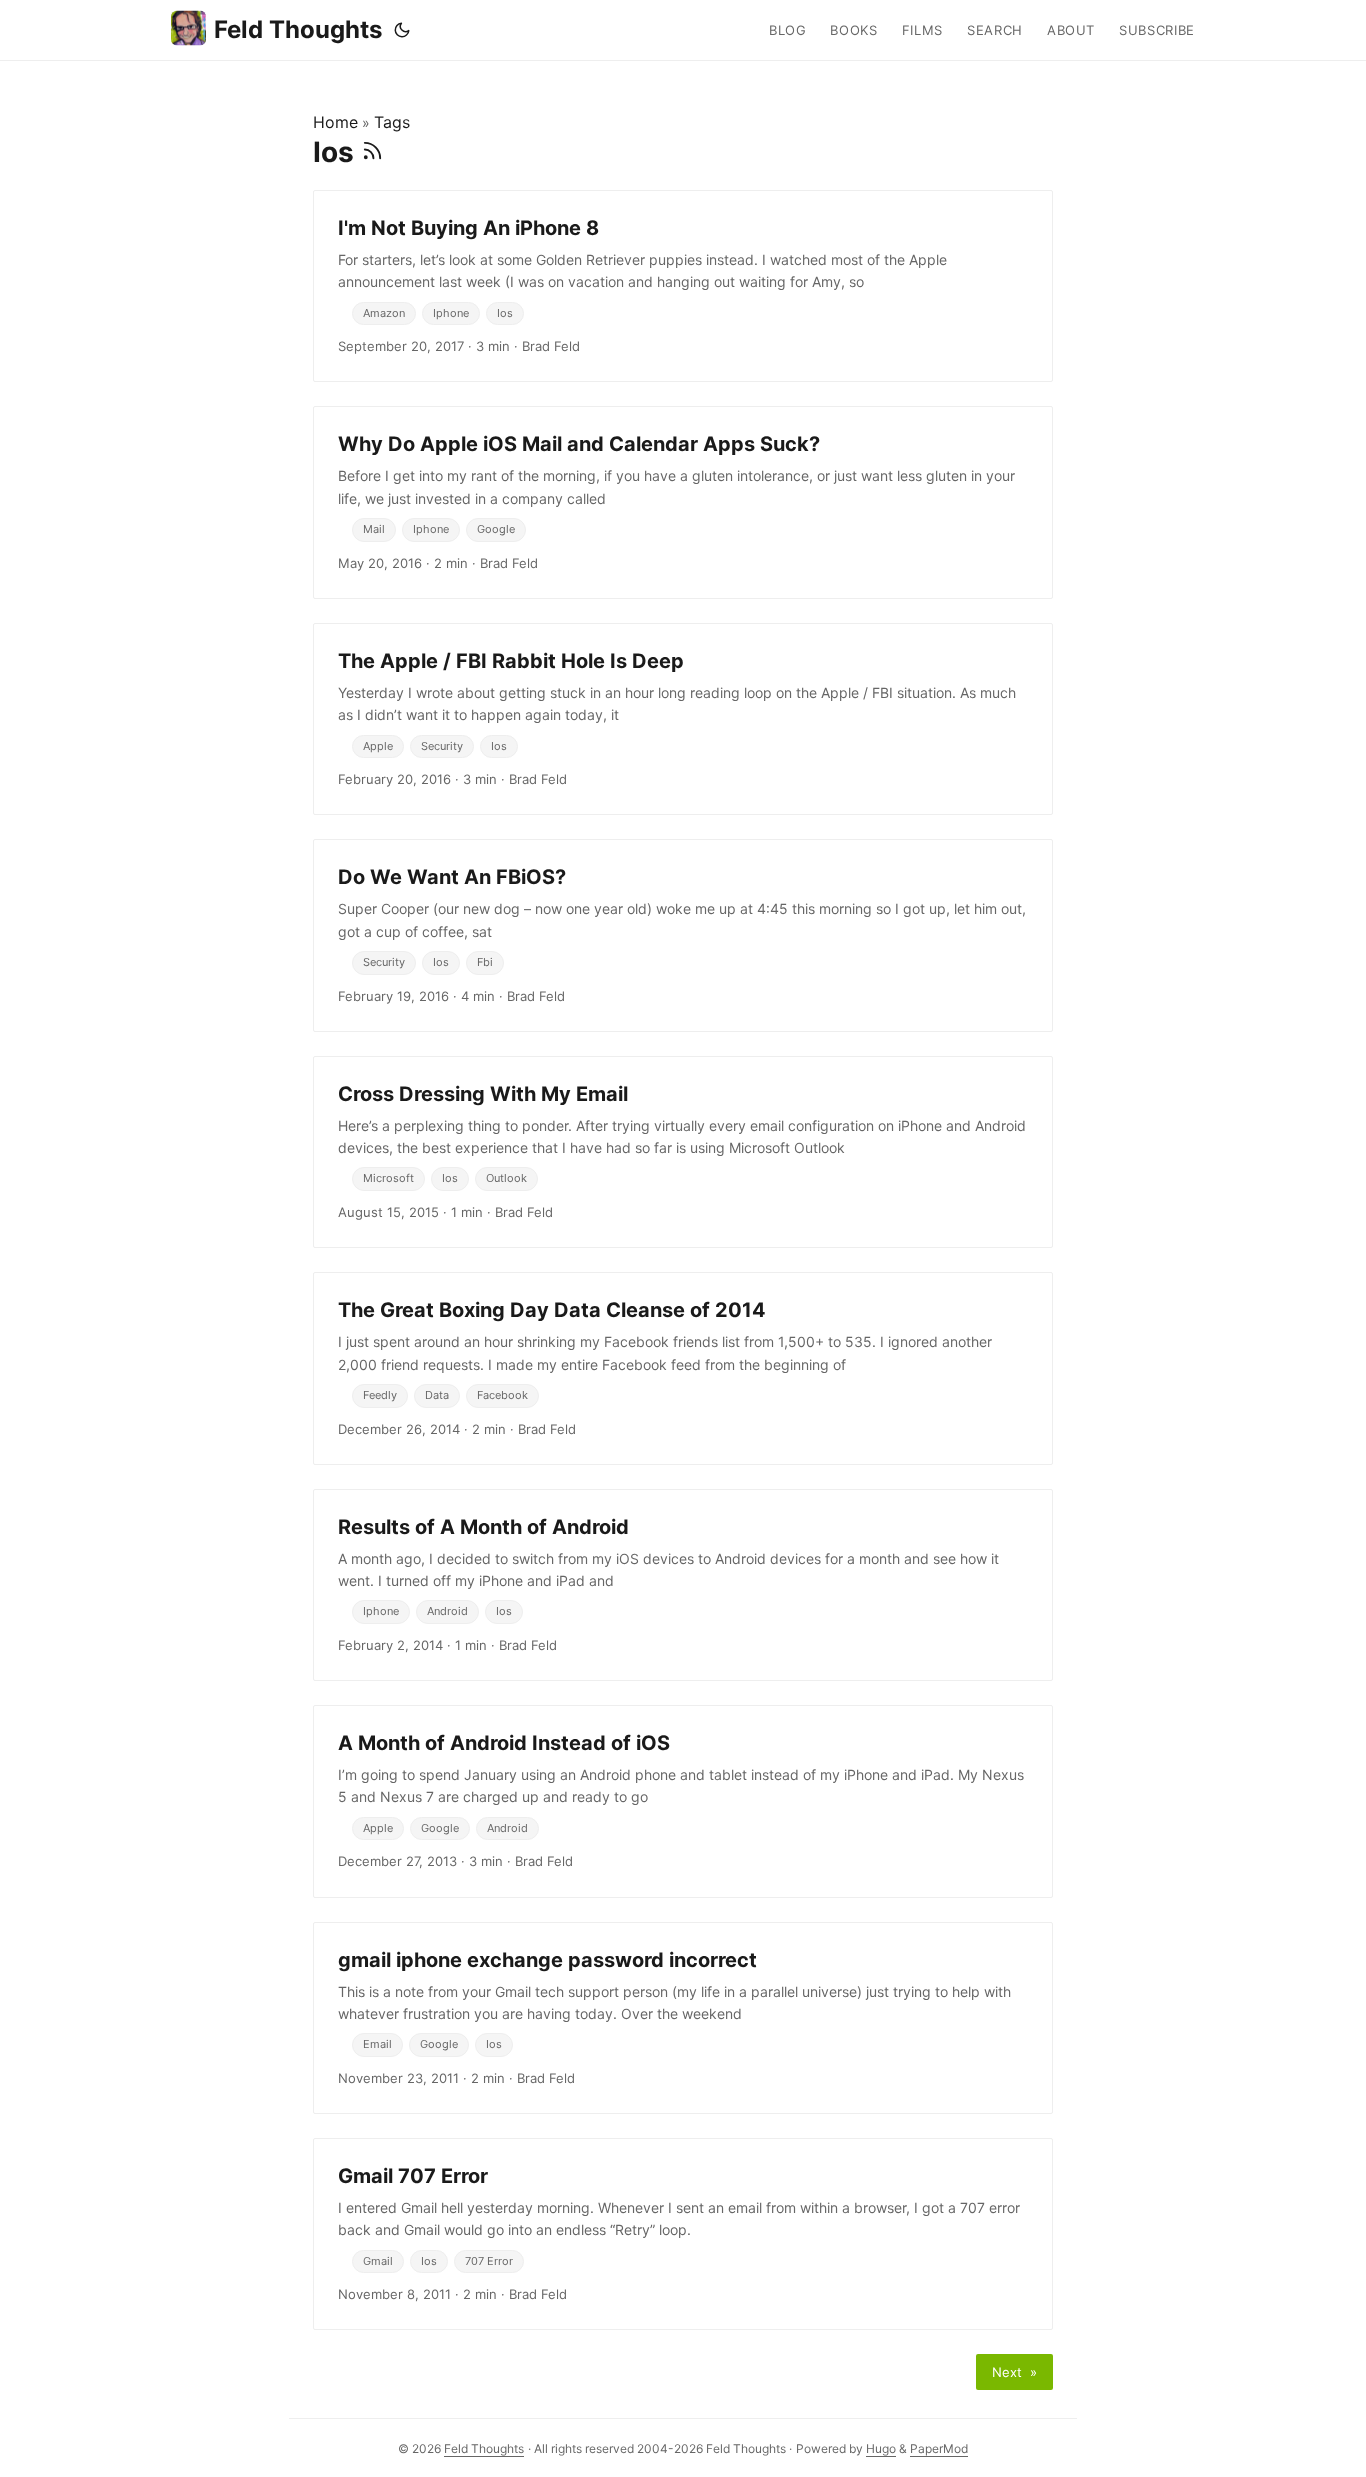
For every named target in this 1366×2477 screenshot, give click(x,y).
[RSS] (372, 152)
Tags (392, 122)
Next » (1014, 2372)
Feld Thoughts (298, 29)
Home (335, 122)
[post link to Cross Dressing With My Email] (683, 1152)
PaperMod (939, 2448)
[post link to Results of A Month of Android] (683, 1585)
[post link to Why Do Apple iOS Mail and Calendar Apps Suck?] (683, 502)
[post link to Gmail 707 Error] (683, 2234)
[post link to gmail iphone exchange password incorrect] (683, 2018)
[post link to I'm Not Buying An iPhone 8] (683, 286)
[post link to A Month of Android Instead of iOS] (683, 1801)
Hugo (881, 2448)
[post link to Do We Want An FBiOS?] (683, 935)
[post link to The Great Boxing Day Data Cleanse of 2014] (683, 1368)
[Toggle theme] (402, 30)
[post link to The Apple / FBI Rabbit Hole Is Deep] (683, 719)
